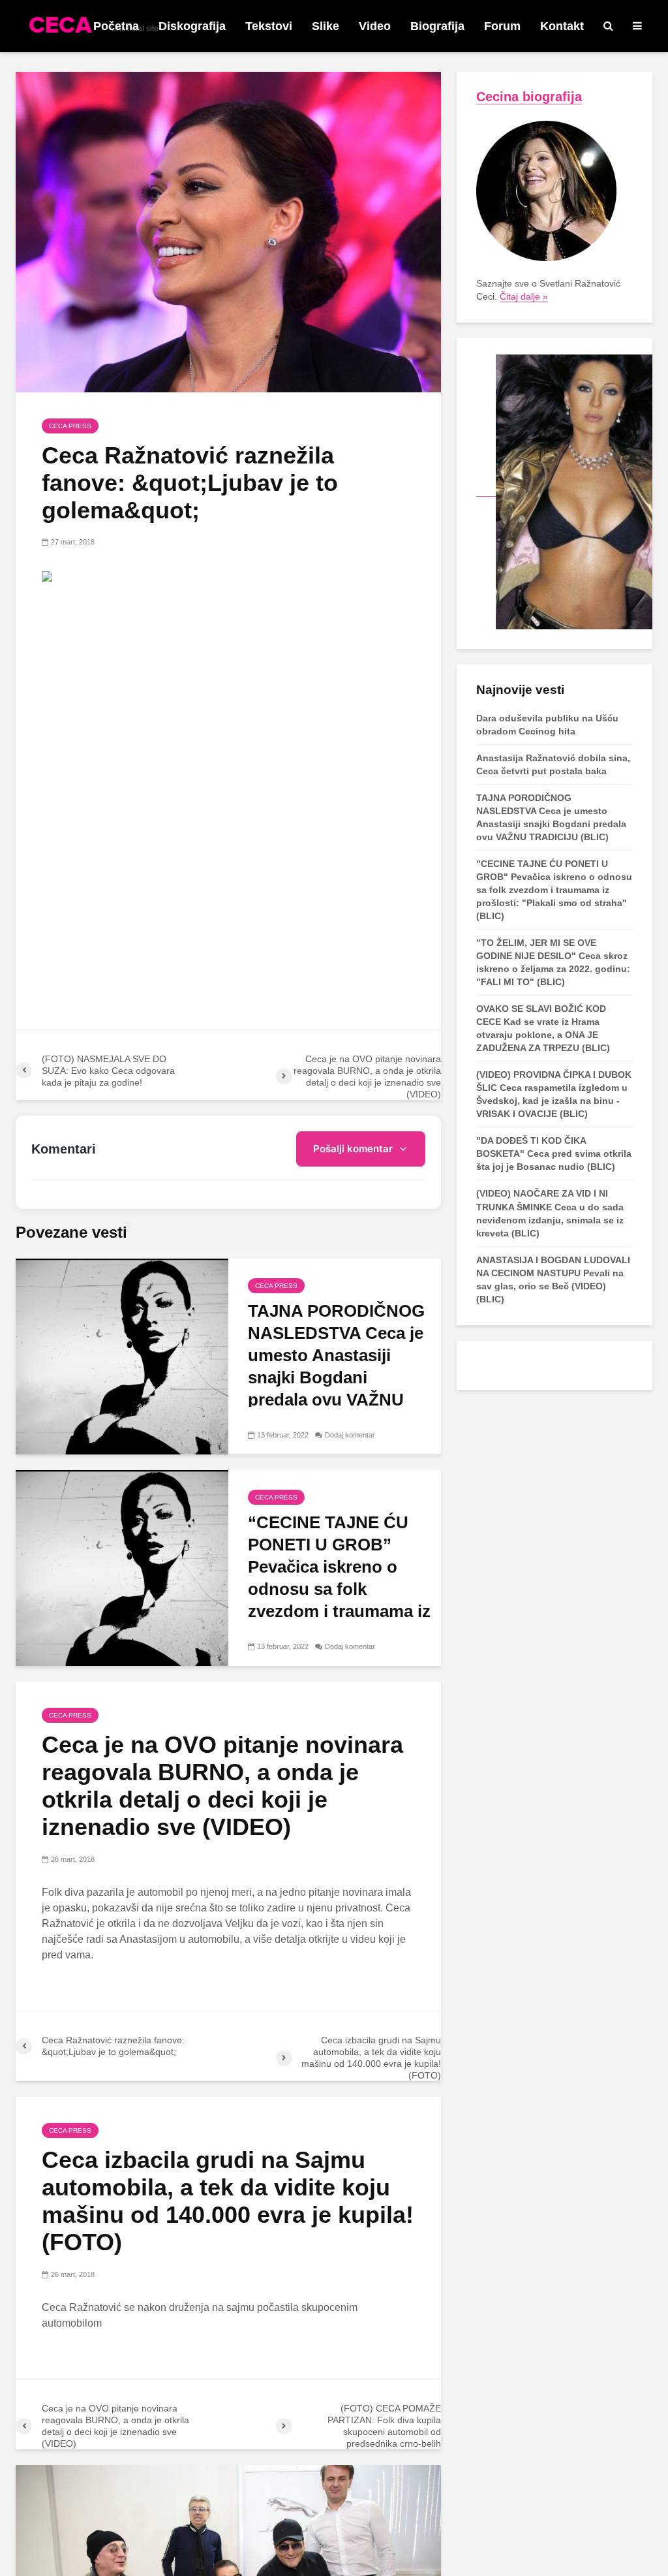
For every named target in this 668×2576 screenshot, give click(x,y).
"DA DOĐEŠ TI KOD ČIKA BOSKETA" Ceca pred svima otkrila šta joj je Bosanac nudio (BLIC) (554, 1154)
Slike (326, 26)
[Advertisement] (228, 691)
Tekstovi (269, 26)
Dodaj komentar (350, 1435)
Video (375, 26)
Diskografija (192, 26)
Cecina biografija (529, 97)
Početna (116, 26)
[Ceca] (564, 491)
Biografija (437, 26)
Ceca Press (70, 426)
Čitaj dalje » (524, 296)
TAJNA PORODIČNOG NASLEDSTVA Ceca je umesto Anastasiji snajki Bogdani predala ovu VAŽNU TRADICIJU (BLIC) (336, 1366)
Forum (502, 26)
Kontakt (562, 26)
